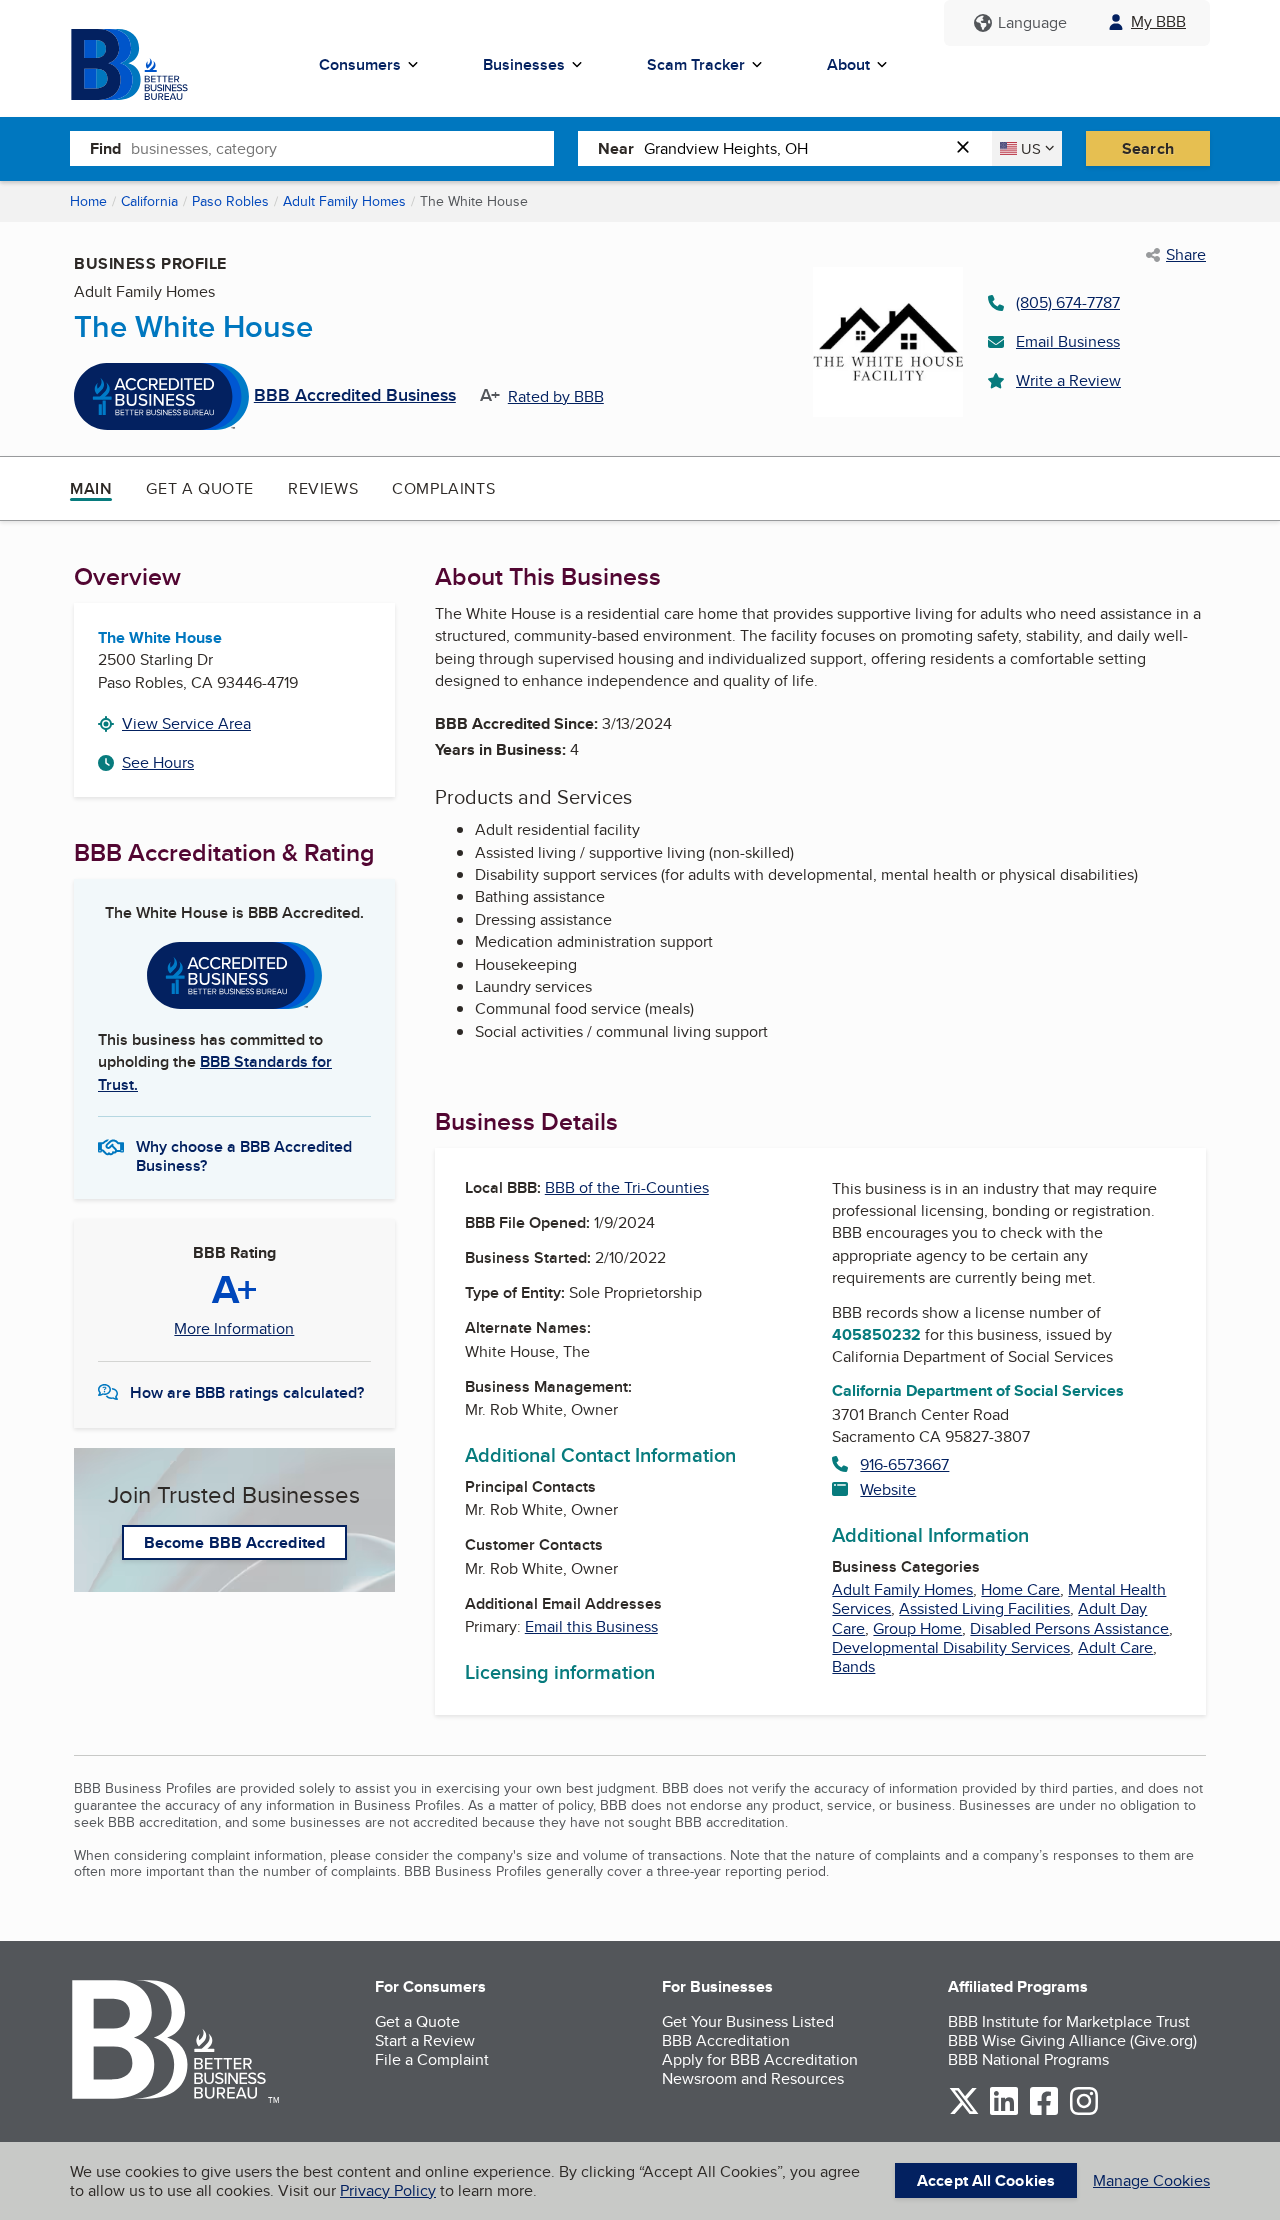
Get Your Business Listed (748, 2021)
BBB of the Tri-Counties (627, 1187)
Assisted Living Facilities (984, 1608)
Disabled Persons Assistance (1069, 1628)
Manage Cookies (1151, 2180)
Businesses (524, 64)
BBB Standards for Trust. (215, 1072)
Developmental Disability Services (951, 1647)
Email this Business (591, 1626)
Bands (853, 1666)
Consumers (360, 64)
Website (888, 1489)
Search (1148, 148)
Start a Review (425, 2040)
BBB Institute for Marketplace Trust (1069, 2021)
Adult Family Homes (344, 201)
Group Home (917, 1628)
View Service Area (186, 723)
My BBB (1158, 21)
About (848, 64)
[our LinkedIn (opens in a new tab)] (1004, 2111)
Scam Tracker (696, 64)
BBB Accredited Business (355, 396)
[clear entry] (969, 148)
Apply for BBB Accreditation (760, 2059)
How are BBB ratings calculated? (247, 1392)
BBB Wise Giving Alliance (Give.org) (1072, 2040)
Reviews (323, 488)
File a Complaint (432, 2059)
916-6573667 (904, 1464)
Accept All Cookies (986, 2180)
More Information (234, 1329)
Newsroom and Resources (753, 2078)
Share (1186, 255)
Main (91, 488)
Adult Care (1115, 1647)
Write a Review (1068, 380)
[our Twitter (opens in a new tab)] (964, 2111)
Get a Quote (200, 488)
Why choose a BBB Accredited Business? (244, 1155)
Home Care (1020, 1589)
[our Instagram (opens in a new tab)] (1084, 2111)
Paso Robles (230, 201)
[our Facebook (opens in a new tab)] (1044, 2111)
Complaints (443, 488)
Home (88, 201)
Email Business (1068, 341)
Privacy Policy (388, 2190)
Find (105, 148)
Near (616, 148)
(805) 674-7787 (1068, 302)
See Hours (158, 762)
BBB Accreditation (726, 2040)
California (149, 201)
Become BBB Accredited (234, 1542)
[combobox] (342, 148)
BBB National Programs (1028, 2059)
